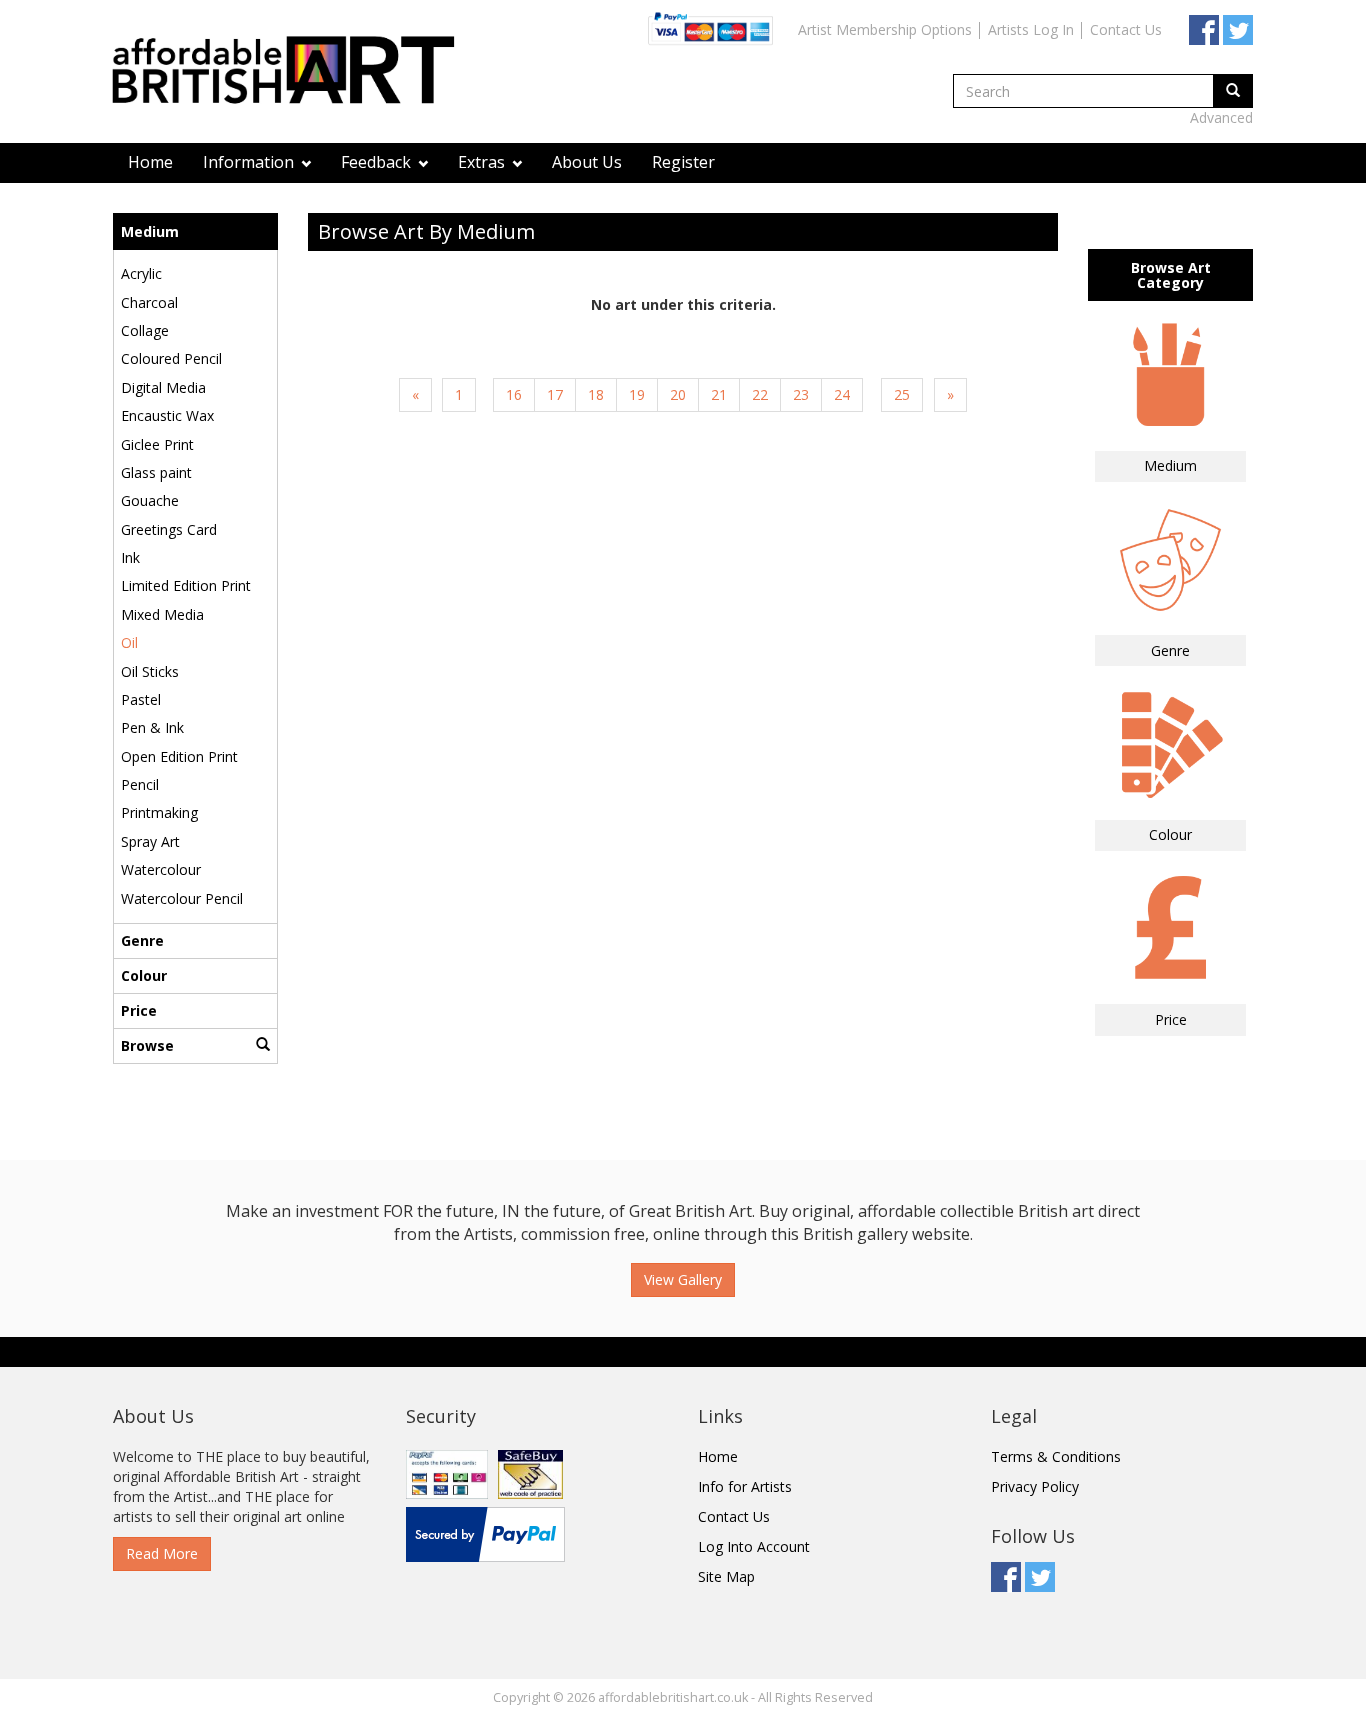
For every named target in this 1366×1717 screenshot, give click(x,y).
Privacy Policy (1035, 1486)
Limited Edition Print (186, 585)
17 (555, 394)
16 (514, 394)
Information (250, 162)
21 (719, 394)
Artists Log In (1031, 29)
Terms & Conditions (1056, 1456)
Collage (145, 330)
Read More (162, 1553)
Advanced (1221, 117)
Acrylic (141, 273)
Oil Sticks (150, 671)
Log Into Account (754, 1546)
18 (596, 394)
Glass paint (156, 472)
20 (678, 394)
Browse (147, 1045)
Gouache (150, 500)
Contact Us (1126, 29)
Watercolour (161, 869)
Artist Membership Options (885, 29)
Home (150, 162)
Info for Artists (745, 1486)
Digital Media (163, 387)
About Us (587, 162)
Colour (144, 975)
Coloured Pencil (171, 358)
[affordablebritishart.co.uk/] (293, 72)
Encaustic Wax (167, 415)
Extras (483, 162)
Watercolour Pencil (182, 898)
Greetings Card (169, 529)
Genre (142, 940)
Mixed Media (162, 614)
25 (902, 394)
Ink (130, 557)
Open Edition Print (179, 756)
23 (801, 394)
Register (683, 162)
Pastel (141, 699)
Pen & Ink (152, 727)
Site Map (726, 1576)
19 (637, 394)
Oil (129, 642)
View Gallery (683, 1279)
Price (139, 1010)
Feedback (378, 162)
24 (842, 394)
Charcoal (149, 302)
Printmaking (159, 812)
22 (760, 394)
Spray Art (150, 841)
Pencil (140, 784)
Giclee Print (157, 444)
